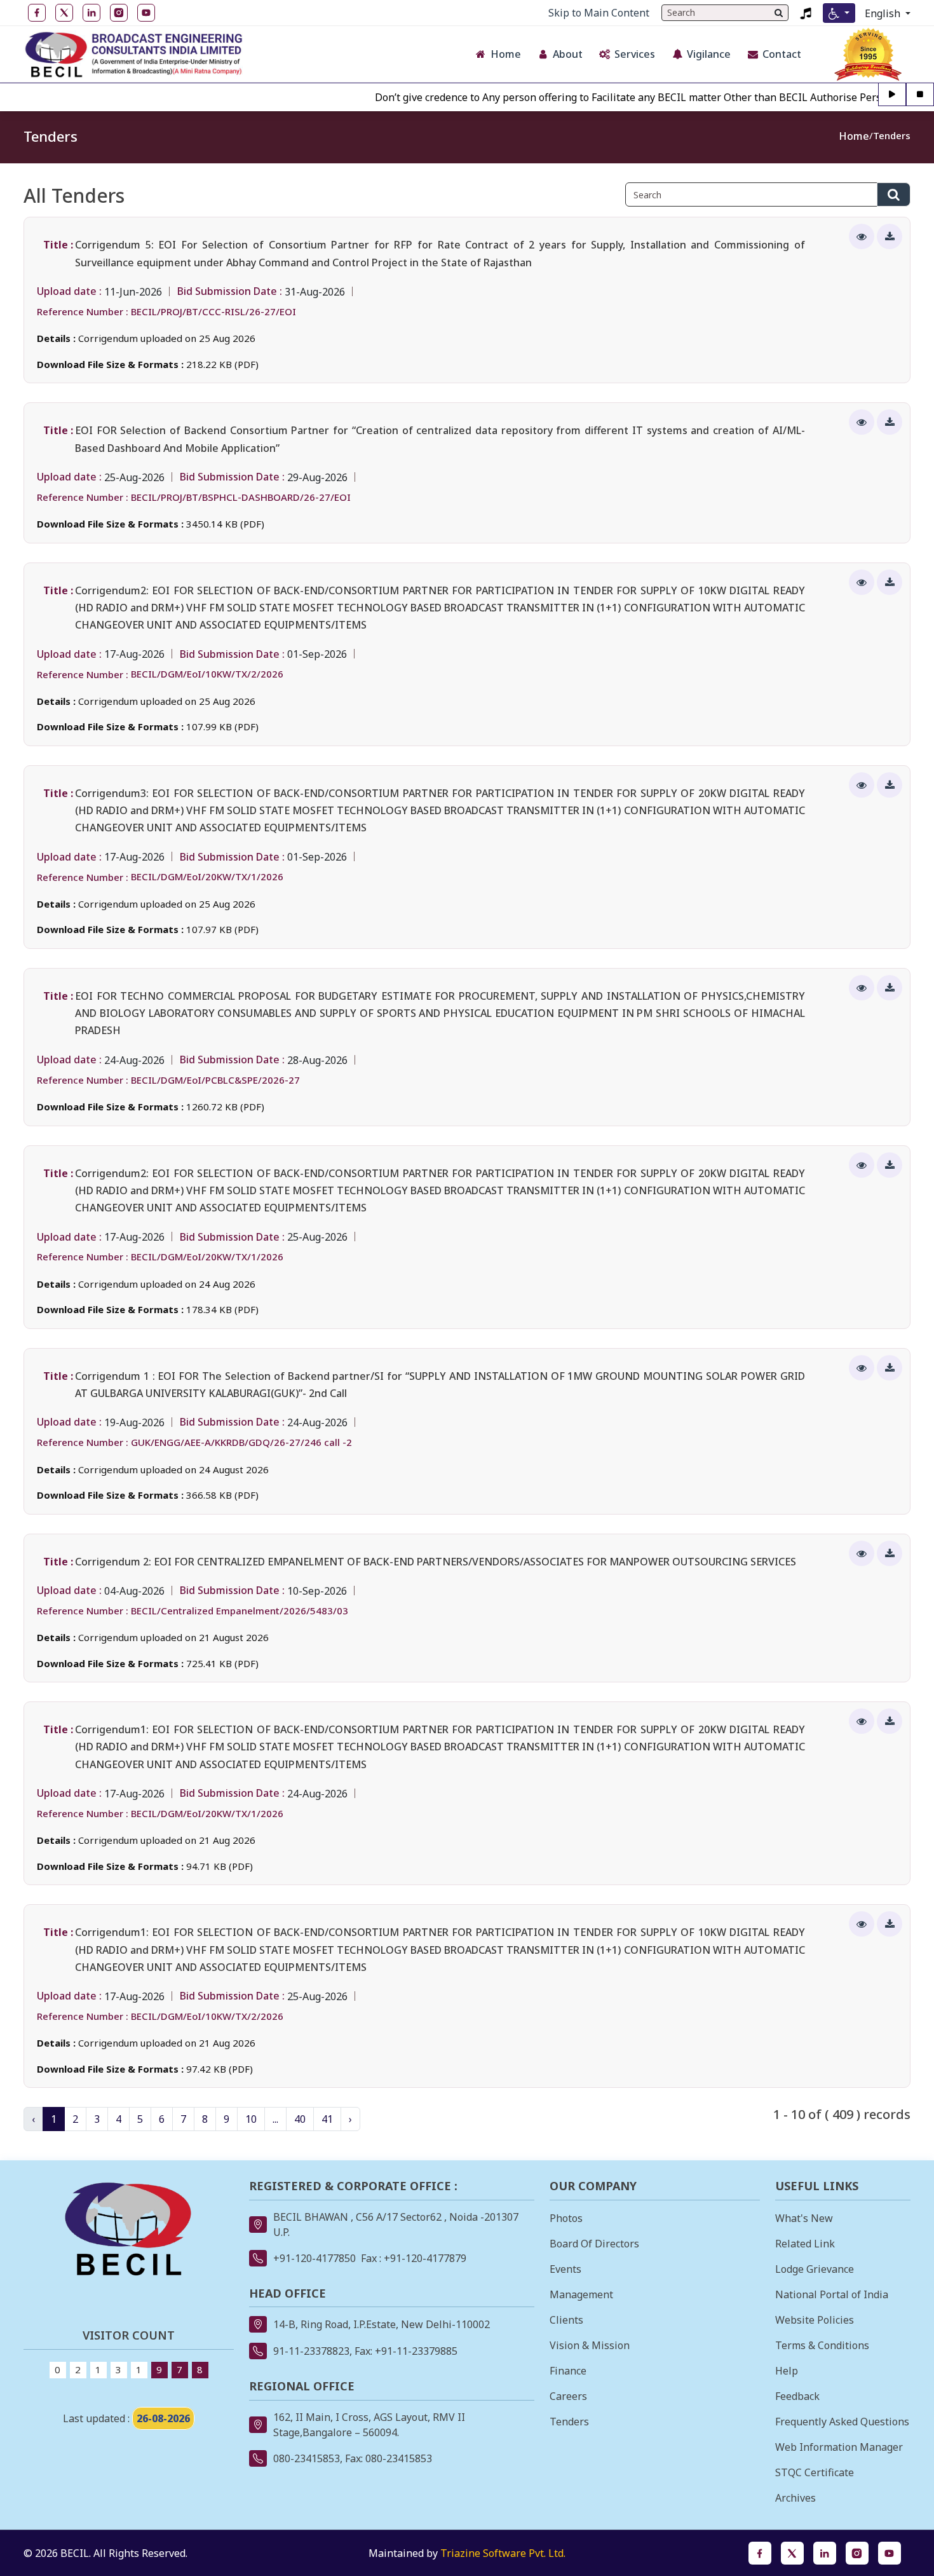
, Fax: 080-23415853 (386, 2458)
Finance (568, 2371)
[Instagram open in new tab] (119, 13)
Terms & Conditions (822, 2345)
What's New (804, 2218)
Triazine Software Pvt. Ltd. (503, 2553)
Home (854, 136)
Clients (566, 2320)
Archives (795, 2498)
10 (251, 2119)
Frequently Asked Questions (842, 2422)
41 (327, 2119)
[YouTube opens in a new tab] (890, 2553)
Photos (566, 2218)
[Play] (892, 95)
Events (565, 2269)
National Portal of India (832, 2294)
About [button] (568, 54)
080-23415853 (307, 2458)
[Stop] (920, 95)
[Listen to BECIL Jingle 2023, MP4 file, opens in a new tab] (806, 13)
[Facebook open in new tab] (37, 13)
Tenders (892, 135)
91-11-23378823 (311, 2351)
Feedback (797, 2396)
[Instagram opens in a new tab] (857, 2553)
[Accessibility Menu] (839, 13)
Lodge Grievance (815, 2269)
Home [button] (506, 54)
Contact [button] (782, 54)
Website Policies (815, 2320)
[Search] (779, 13)
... (275, 2119)
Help (787, 2371)
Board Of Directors (594, 2244)
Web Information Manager (839, 2447)
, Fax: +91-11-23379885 (403, 2351)
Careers (568, 2396)
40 (300, 2119)
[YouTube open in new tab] (146, 13)
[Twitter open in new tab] (64, 13)
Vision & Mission (590, 2345)
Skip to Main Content (599, 13)
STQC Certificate (815, 2472)
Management (581, 2294)
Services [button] (635, 54)
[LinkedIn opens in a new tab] (825, 2553)
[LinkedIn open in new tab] (91, 13)
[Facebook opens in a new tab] (760, 2553)
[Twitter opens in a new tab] (792, 2553)
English (884, 13)
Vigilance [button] (709, 54)
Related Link (805, 2244)
